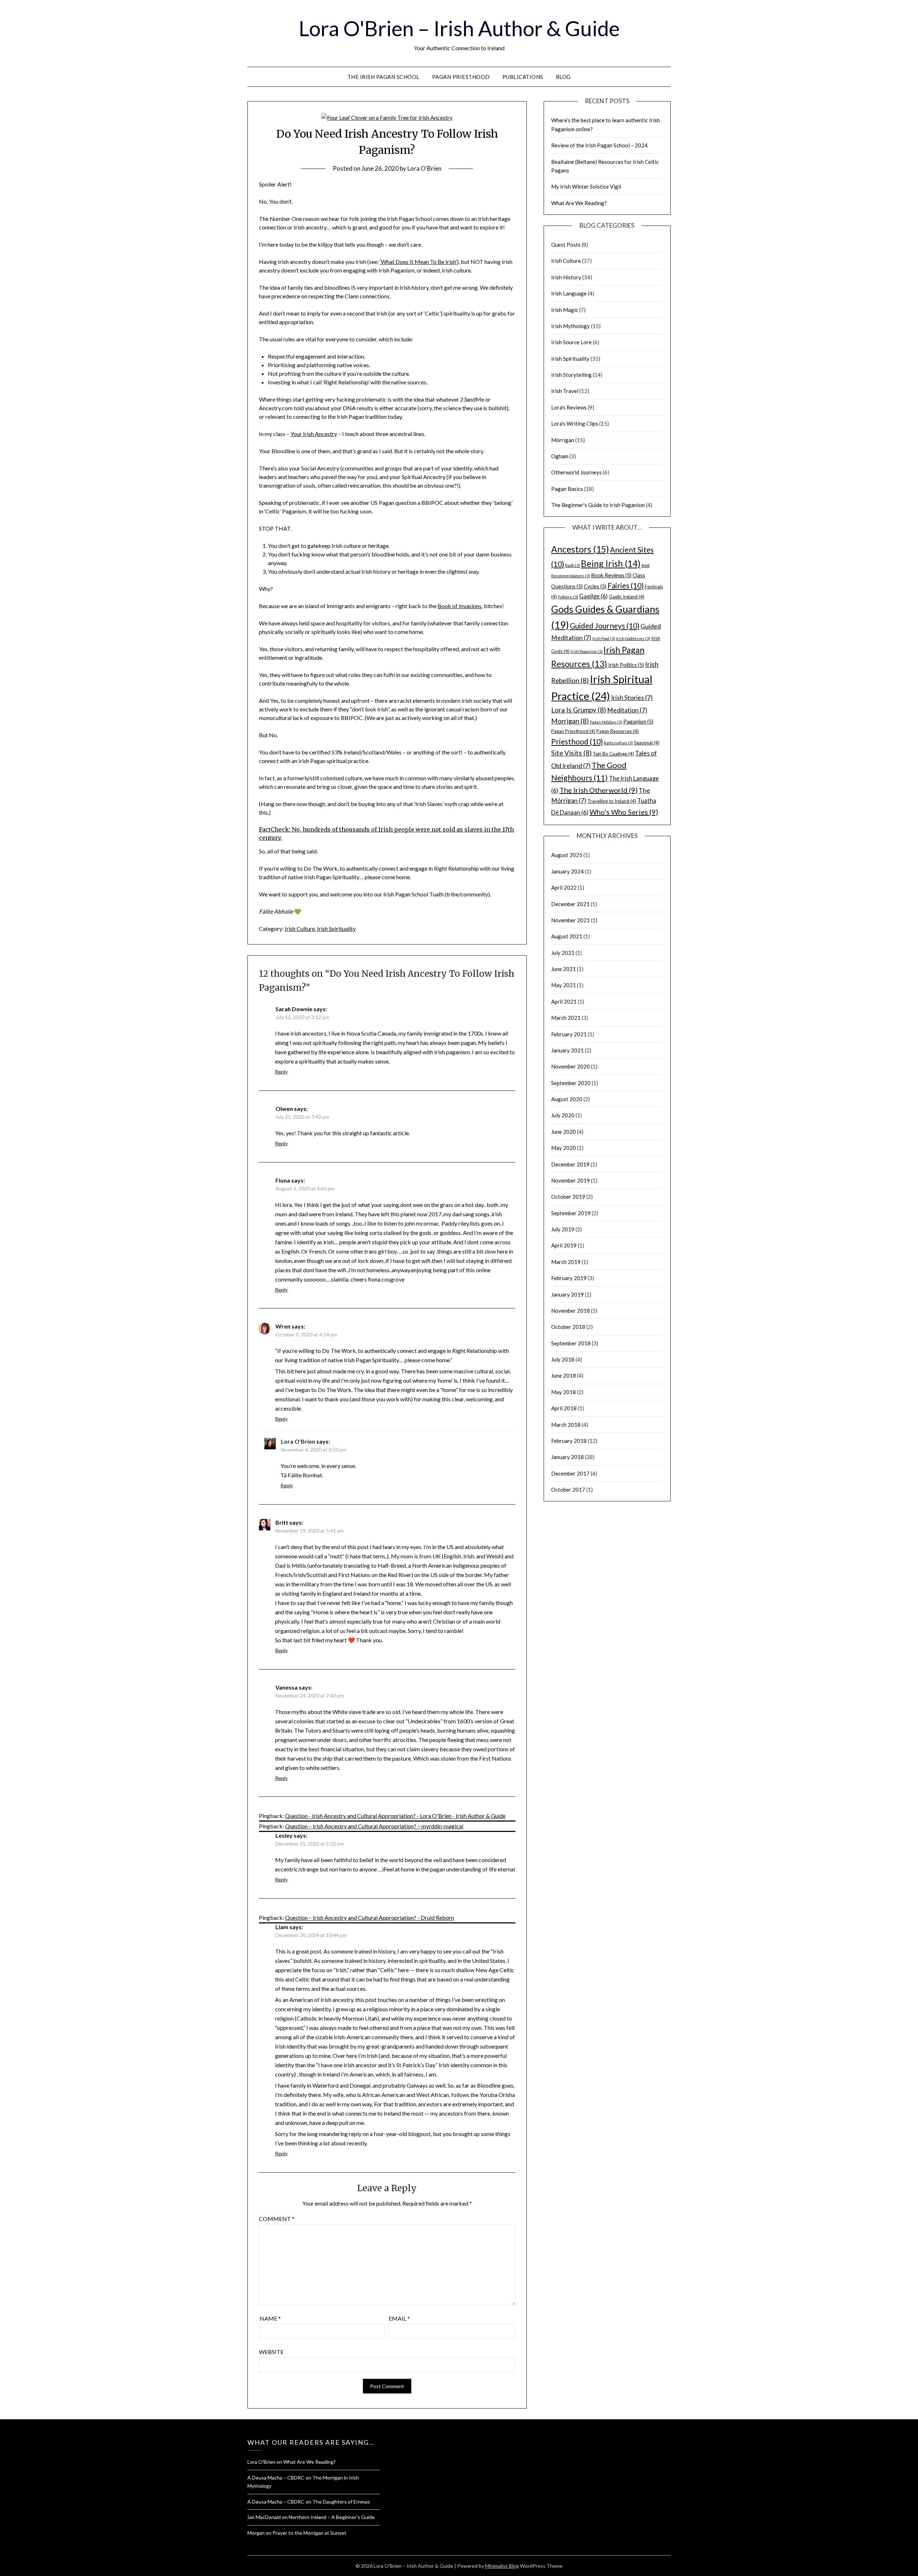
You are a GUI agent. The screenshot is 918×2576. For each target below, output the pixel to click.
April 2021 (564, 1001)
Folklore (568, 597)
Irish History (566, 277)
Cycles (595, 586)
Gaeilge (593, 596)
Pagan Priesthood (461, 77)
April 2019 (564, 1245)
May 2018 (564, 1392)
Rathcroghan (618, 743)
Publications (523, 77)
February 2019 (569, 1278)
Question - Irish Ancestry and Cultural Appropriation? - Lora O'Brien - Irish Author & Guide (395, 1816)
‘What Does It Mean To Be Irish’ (418, 262)
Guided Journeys (605, 626)
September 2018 (571, 1343)
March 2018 (566, 1425)
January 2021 (567, 1050)
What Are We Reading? (579, 203)
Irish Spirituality (336, 929)
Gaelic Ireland (627, 597)
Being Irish (611, 563)
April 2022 (564, 887)
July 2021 (563, 953)
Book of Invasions (460, 606)
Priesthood (577, 741)
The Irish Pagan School (384, 77)
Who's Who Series (624, 812)
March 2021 (566, 1018)
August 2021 (567, 936)
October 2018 (568, 1327)
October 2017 (568, 1490)
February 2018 (569, 1441)
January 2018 (567, 1457)
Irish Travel (565, 391)
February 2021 (569, 1034)
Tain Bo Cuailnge (613, 754)
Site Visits (571, 753)
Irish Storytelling (571, 375)
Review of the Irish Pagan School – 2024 (599, 145)
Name (270, 2318)
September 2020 (571, 1083)
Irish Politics (626, 665)
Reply (281, 1072)
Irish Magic (565, 310)
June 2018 (564, 1375)
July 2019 (563, 1229)
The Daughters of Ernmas (341, 2502)
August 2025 (567, 855)
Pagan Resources (617, 731)
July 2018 (563, 1359)
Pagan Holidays (606, 722)
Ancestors (580, 549)
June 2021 (564, 969)
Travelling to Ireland (612, 801)
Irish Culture (300, 929)
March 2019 (566, 1262)
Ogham (560, 456)
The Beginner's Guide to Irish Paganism (598, 505)
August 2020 (567, 1099)
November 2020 (571, 1066)
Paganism (638, 721)
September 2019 (571, 1213)
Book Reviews (611, 575)
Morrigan (570, 721)
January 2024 (567, 871)
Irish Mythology (571, 326)
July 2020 (563, 1115)
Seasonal (647, 743)
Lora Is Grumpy (579, 710)
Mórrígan (563, 440)
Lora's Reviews (569, 407)
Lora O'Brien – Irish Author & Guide (459, 28)
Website (271, 2352)
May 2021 (564, 985)
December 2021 (570, 904)
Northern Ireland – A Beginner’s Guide (332, 2517)
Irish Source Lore (571, 342)
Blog (563, 77)
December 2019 (570, 1164)
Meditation (627, 710)
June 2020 (564, 1132)
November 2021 (571, 920)
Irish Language (569, 293)
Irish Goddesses (633, 638)
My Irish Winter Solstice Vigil (586, 186)
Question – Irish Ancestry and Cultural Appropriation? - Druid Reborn (370, 1917)
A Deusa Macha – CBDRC (276, 2478)
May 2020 (564, 1148)
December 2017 (570, 1473)
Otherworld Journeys (576, 472)
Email (399, 2318)
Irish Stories (632, 698)
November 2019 (571, 1180)
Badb (572, 565)
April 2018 (564, 1408)
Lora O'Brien (424, 168)
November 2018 (571, 1311)
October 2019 (568, 1197)
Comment (277, 2219)
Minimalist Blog (502, 2566)
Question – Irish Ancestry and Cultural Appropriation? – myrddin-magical (374, 1826)
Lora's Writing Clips (575, 423)
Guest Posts (566, 245)
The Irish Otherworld (598, 790)
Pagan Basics (567, 489)
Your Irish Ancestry (314, 434)
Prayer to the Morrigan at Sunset (309, 2533)
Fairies (626, 585)
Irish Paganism (586, 651)
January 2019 (567, 1294)
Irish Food (604, 638)
